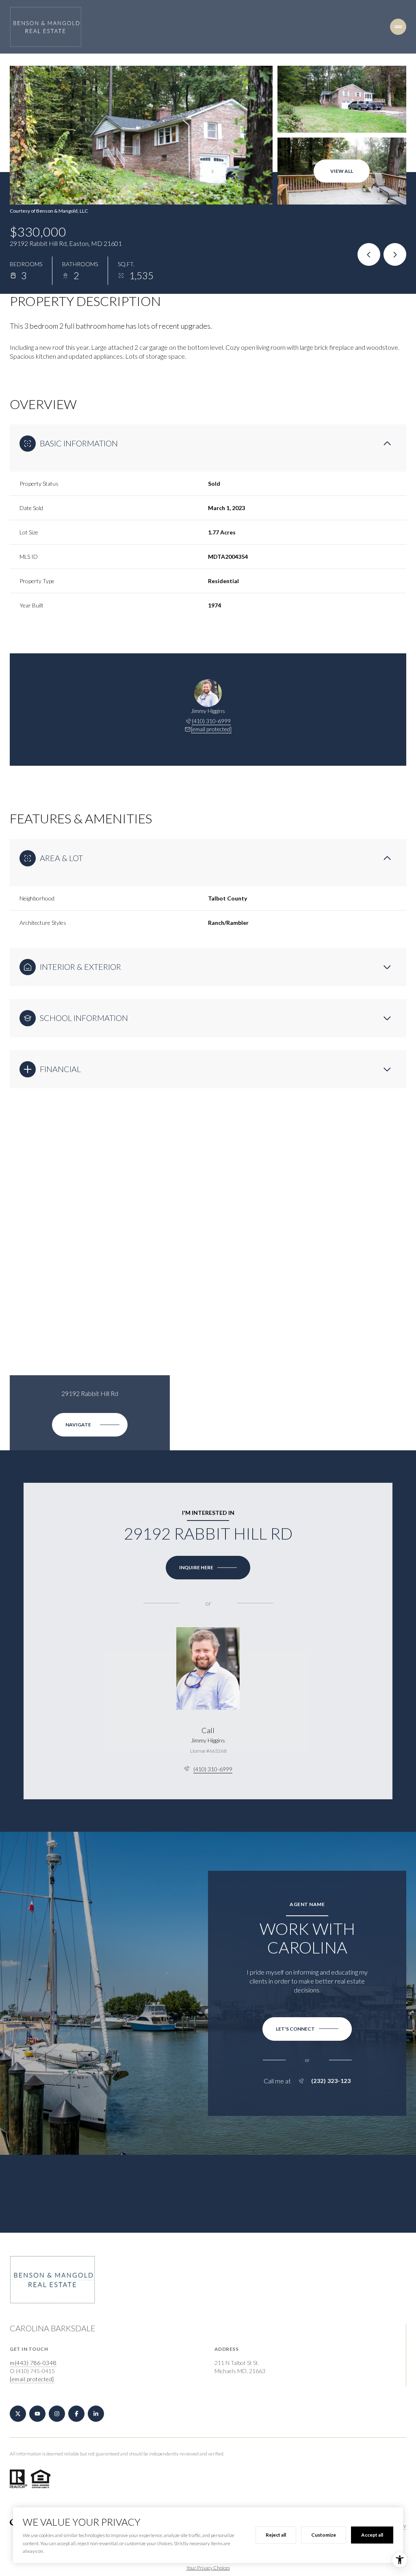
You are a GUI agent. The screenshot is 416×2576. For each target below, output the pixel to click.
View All (342, 171)
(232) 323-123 (331, 2081)
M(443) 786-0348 (33, 2363)
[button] (307, 2029)
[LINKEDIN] (96, 2414)
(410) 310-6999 (211, 721)
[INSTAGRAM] (57, 2414)
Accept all (372, 2535)
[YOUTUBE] (37, 2414)
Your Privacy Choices (208, 2568)
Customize (324, 2535)
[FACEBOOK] (76, 2414)
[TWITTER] (18, 2414)
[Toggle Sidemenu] (398, 27)
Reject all (276, 2535)
